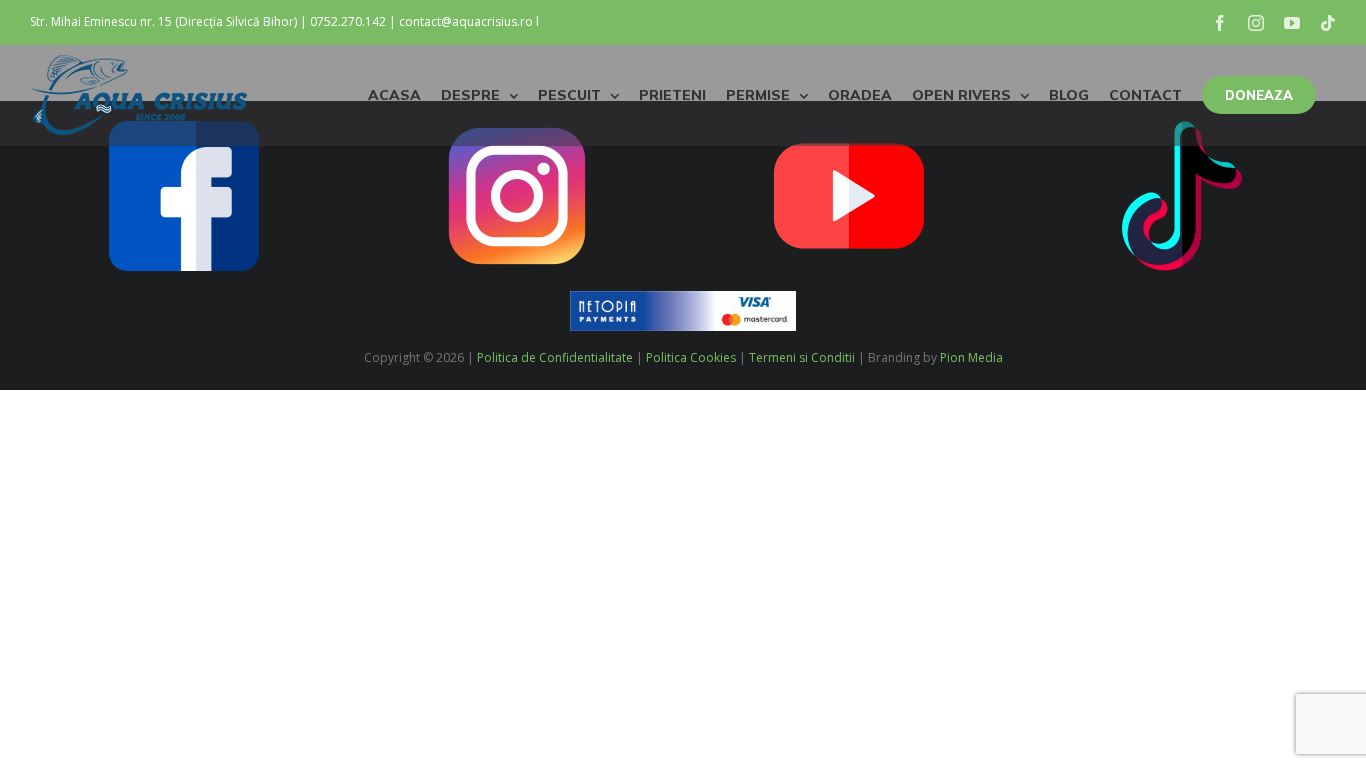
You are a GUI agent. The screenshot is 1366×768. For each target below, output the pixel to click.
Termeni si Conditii (802, 357)
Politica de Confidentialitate (555, 357)
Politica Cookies (691, 357)
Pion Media (971, 357)
